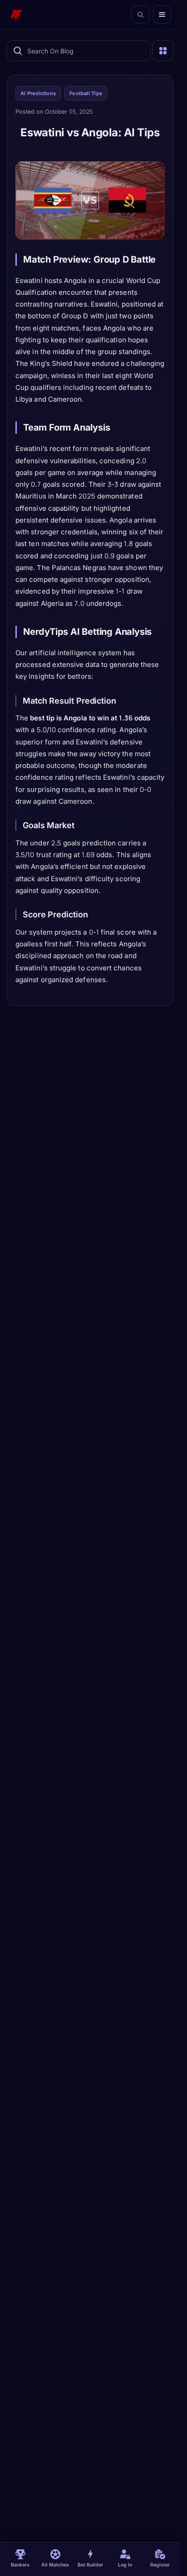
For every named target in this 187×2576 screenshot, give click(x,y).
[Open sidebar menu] (163, 51)
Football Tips (86, 93)
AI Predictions (38, 93)
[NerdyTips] (16, 14)
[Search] (140, 14)
